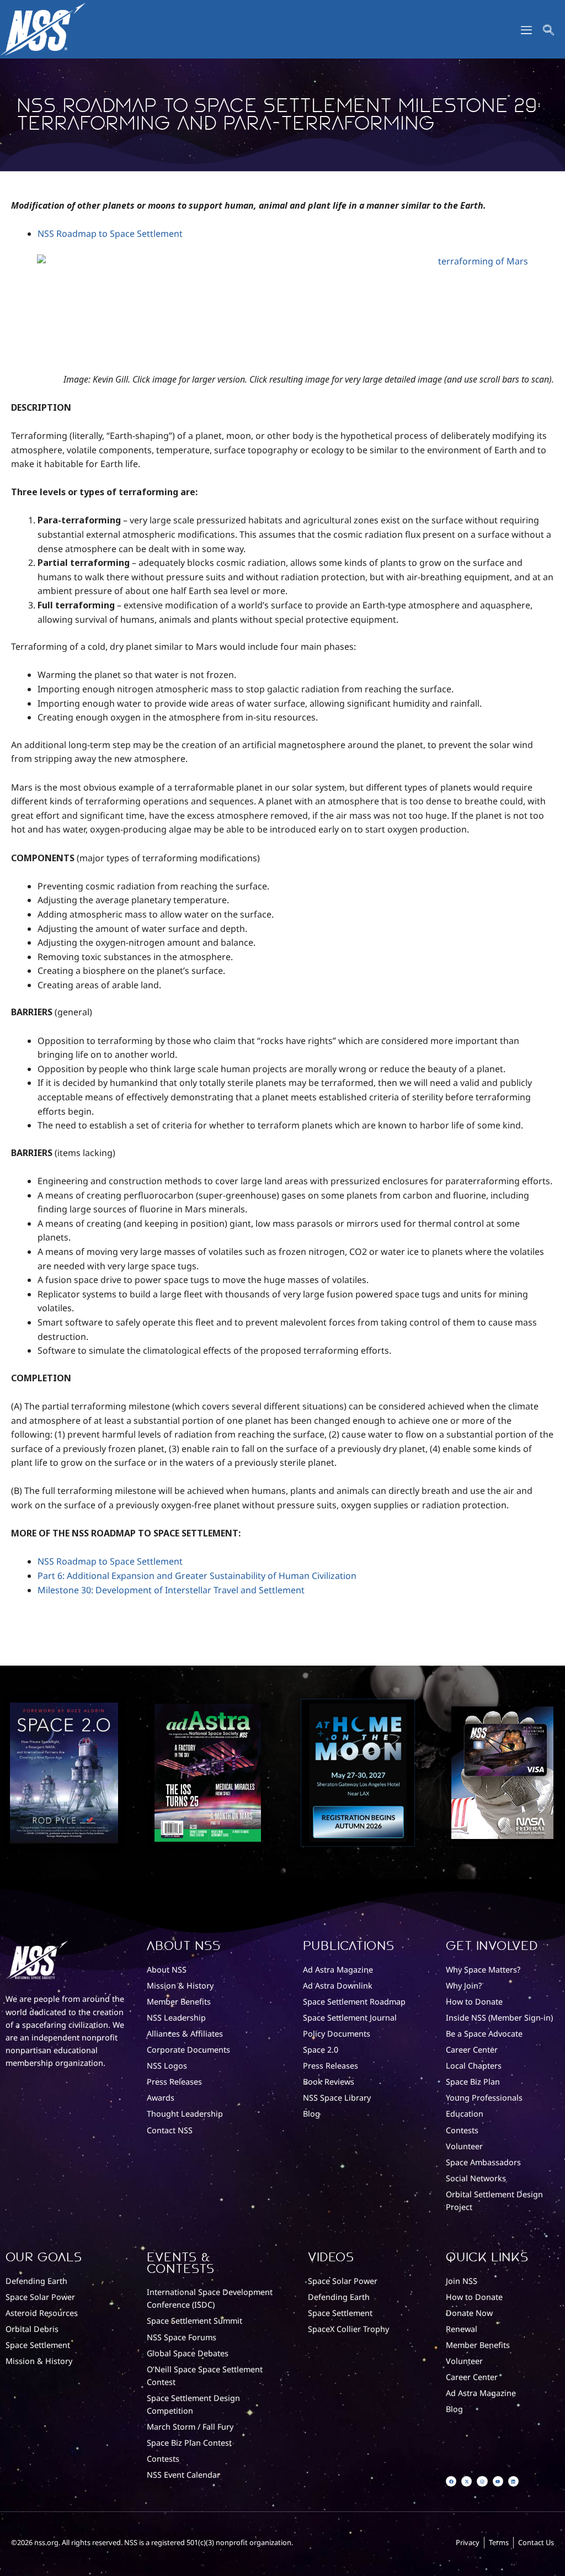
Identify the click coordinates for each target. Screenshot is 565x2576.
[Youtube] (498, 2481)
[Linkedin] (513, 2481)
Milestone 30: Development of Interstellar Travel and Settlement (171, 1590)
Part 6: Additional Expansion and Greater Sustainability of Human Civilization (197, 1576)
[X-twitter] (467, 2481)
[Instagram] (482, 2481)
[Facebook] (451, 2481)
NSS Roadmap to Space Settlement (110, 234)
